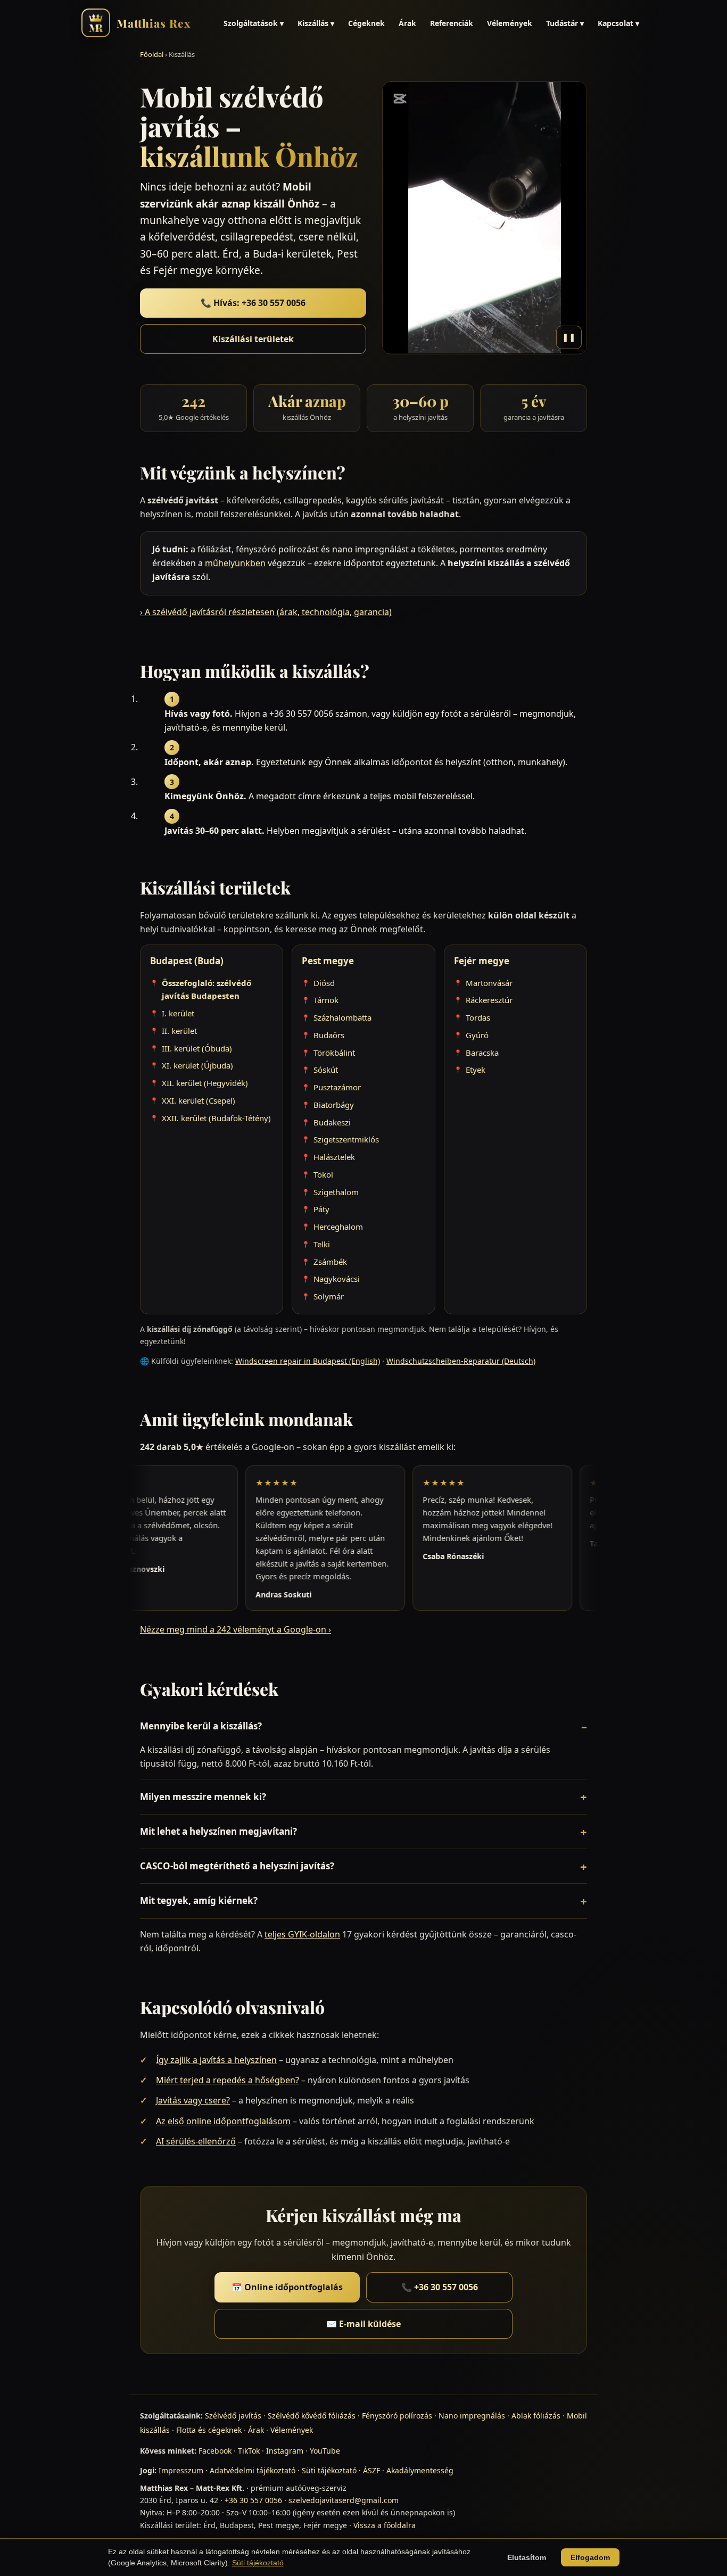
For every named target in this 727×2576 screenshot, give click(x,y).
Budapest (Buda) (187, 961)
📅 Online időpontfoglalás (287, 2287)
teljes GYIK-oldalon (302, 1934)
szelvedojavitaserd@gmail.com (344, 2500)
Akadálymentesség (420, 2470)
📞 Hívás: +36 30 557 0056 (253, 303)
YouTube (325, 2451)
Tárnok (326, 1000)
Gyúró (477, 1035)
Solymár (329, 1296)
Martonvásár (489, 983)
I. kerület (178, 1013)
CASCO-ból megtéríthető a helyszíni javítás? (237, 1866)
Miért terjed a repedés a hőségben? (228, 2080)
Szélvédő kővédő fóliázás (312, 2416)
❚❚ (569, 337)
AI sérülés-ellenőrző (196, 2141)
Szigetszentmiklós (346, 1139)
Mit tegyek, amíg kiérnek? (199, 1900)
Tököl (323, 1174)
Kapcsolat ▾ (618, 23)
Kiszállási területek (253, 339)
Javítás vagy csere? (193, 2100)
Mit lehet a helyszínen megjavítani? (218, 1831)
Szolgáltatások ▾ (254, 23)
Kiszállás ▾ (316, 23)
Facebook (215, 2451)
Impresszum (181, 2470)
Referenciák (452, 23)
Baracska (482, 1053)
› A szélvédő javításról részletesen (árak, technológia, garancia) (266, 612)
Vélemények (510, 23)
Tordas (478, 1017)
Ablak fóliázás (536, 2416)
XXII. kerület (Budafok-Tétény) (216, 1118)
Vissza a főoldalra (385, 2525)
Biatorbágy (334, 1105)
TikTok (249, 2451)
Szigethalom (336, 1192)
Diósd (324, 983)
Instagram (285, 2451)
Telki (322, 1244)
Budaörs (329, 1035)
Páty (321, 1209)
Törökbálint (334, 1053)
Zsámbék (330, 1262)
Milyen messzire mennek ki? (203, 1797)
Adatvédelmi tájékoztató (253, 2470)
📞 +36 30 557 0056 (440, 2287)
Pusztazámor (337, 1087)
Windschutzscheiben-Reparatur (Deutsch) (461, 1361)
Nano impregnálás (472, 2416)
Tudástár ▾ (565, 23)
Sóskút (326, 1070)
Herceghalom (338, 1227)
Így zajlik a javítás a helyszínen (216, 2060)
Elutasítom (527, 2557)
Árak (407, 23)
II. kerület (179, 1031)
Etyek (476, 1070)
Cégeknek (366, 23)
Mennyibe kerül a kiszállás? (201, 1726)
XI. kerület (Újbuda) (197, 1065)
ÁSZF (371, 2470)
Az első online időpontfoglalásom (223, 2121)
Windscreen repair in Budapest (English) (308, 1361)
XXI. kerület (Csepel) (199, 1100)
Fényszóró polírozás (397, 2416)
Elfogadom (590, 2557)
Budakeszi (332, 1122)
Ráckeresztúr (489, 1000)
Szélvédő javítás (233, 2416)
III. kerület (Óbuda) (197, 1048)
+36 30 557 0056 (253, 2500)
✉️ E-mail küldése (363, 2324)
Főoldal (152, 54)
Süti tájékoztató (329, 2470)
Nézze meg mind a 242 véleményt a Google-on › (236, 1629)
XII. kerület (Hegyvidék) (205, 1083)
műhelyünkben (235, 563)
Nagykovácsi (337, 1279)
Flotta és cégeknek (209, 2430)
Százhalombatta (342, 1017)
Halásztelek (334, 1157)
